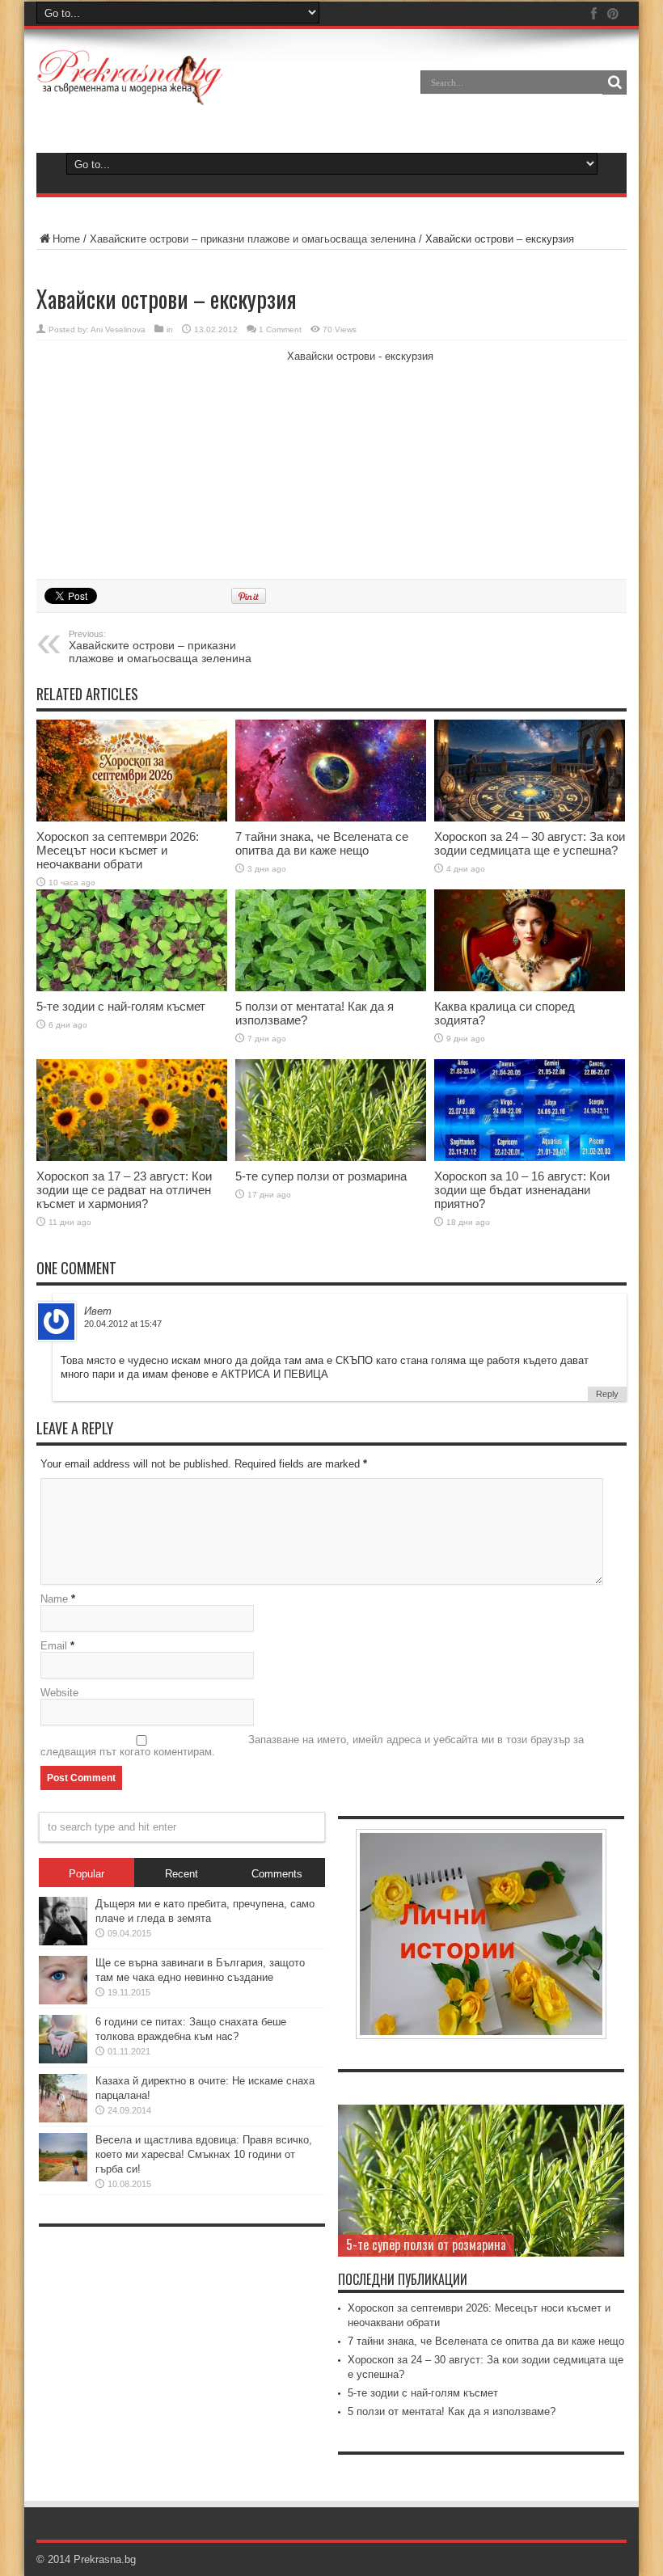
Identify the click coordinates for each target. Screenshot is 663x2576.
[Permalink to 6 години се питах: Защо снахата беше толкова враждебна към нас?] (63, 2039)
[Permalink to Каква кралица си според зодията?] (530, 940)
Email (54, 1646)
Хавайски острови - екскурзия (360, 356)
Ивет (98, 1311)
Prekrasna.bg (105, 2559)
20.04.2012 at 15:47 (123, 1324)
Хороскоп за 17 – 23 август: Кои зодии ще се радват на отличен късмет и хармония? (124, 1190)
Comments (277, 1874)
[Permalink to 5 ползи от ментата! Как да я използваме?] (331, 940)
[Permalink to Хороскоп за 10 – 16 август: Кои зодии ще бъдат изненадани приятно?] (530, 1110)
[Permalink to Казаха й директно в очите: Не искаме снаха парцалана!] (63, 2098)
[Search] (614, 82)
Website (59, 1693)
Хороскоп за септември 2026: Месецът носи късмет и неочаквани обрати (118, 850)
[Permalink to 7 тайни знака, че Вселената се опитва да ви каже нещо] (331, 771)
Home (66, 239)
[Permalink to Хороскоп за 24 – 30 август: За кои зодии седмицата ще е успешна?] (530, 771)
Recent (182, 1874)
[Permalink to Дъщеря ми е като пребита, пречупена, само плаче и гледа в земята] (63, 1921)
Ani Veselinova (118, 329)
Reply (607, 1394)
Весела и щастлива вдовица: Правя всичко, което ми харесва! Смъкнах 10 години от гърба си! (204, 2154)
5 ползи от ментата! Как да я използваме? (452, 2411)
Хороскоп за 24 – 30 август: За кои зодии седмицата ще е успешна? (530, 843)
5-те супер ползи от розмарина (321, 1176)
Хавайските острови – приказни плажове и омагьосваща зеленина (254, 239)
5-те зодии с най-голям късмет (121, 1006)
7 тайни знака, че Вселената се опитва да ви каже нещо (322, 843)
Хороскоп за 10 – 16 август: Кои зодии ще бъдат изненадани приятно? (522, 1190)
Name (54, 1599)
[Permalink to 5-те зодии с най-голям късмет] (132, 940)
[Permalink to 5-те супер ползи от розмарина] (331, 1110)
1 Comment (280, 329)
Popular (87, 1874)
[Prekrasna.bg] (131, 78)
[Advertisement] (158, 458)
